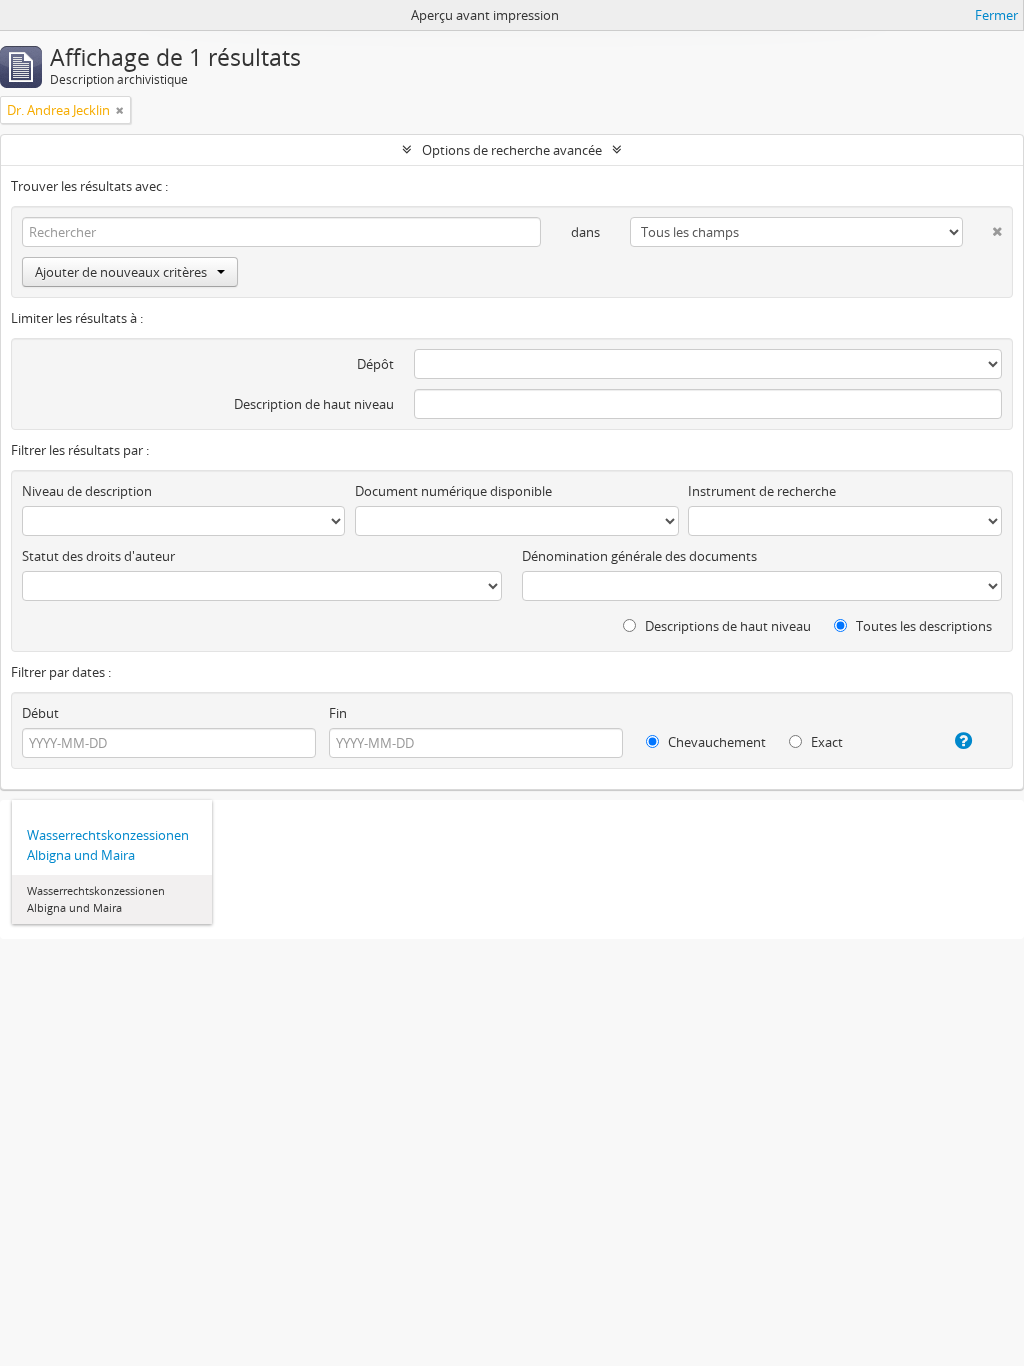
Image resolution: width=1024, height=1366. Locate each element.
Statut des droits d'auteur (98, 556)
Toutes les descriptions (922, 626)
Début (40, 713)
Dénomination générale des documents (639, 556)
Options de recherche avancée (512, 150)
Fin (338, 713)
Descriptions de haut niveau (726, 626)
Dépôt (375, 364)
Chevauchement (715, 742)
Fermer (996, 15)
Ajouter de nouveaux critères (121, 272)
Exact (825, 742)
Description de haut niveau (314, 404)
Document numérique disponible (453, 491)
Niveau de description (87, 491)
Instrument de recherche (762, 491)
